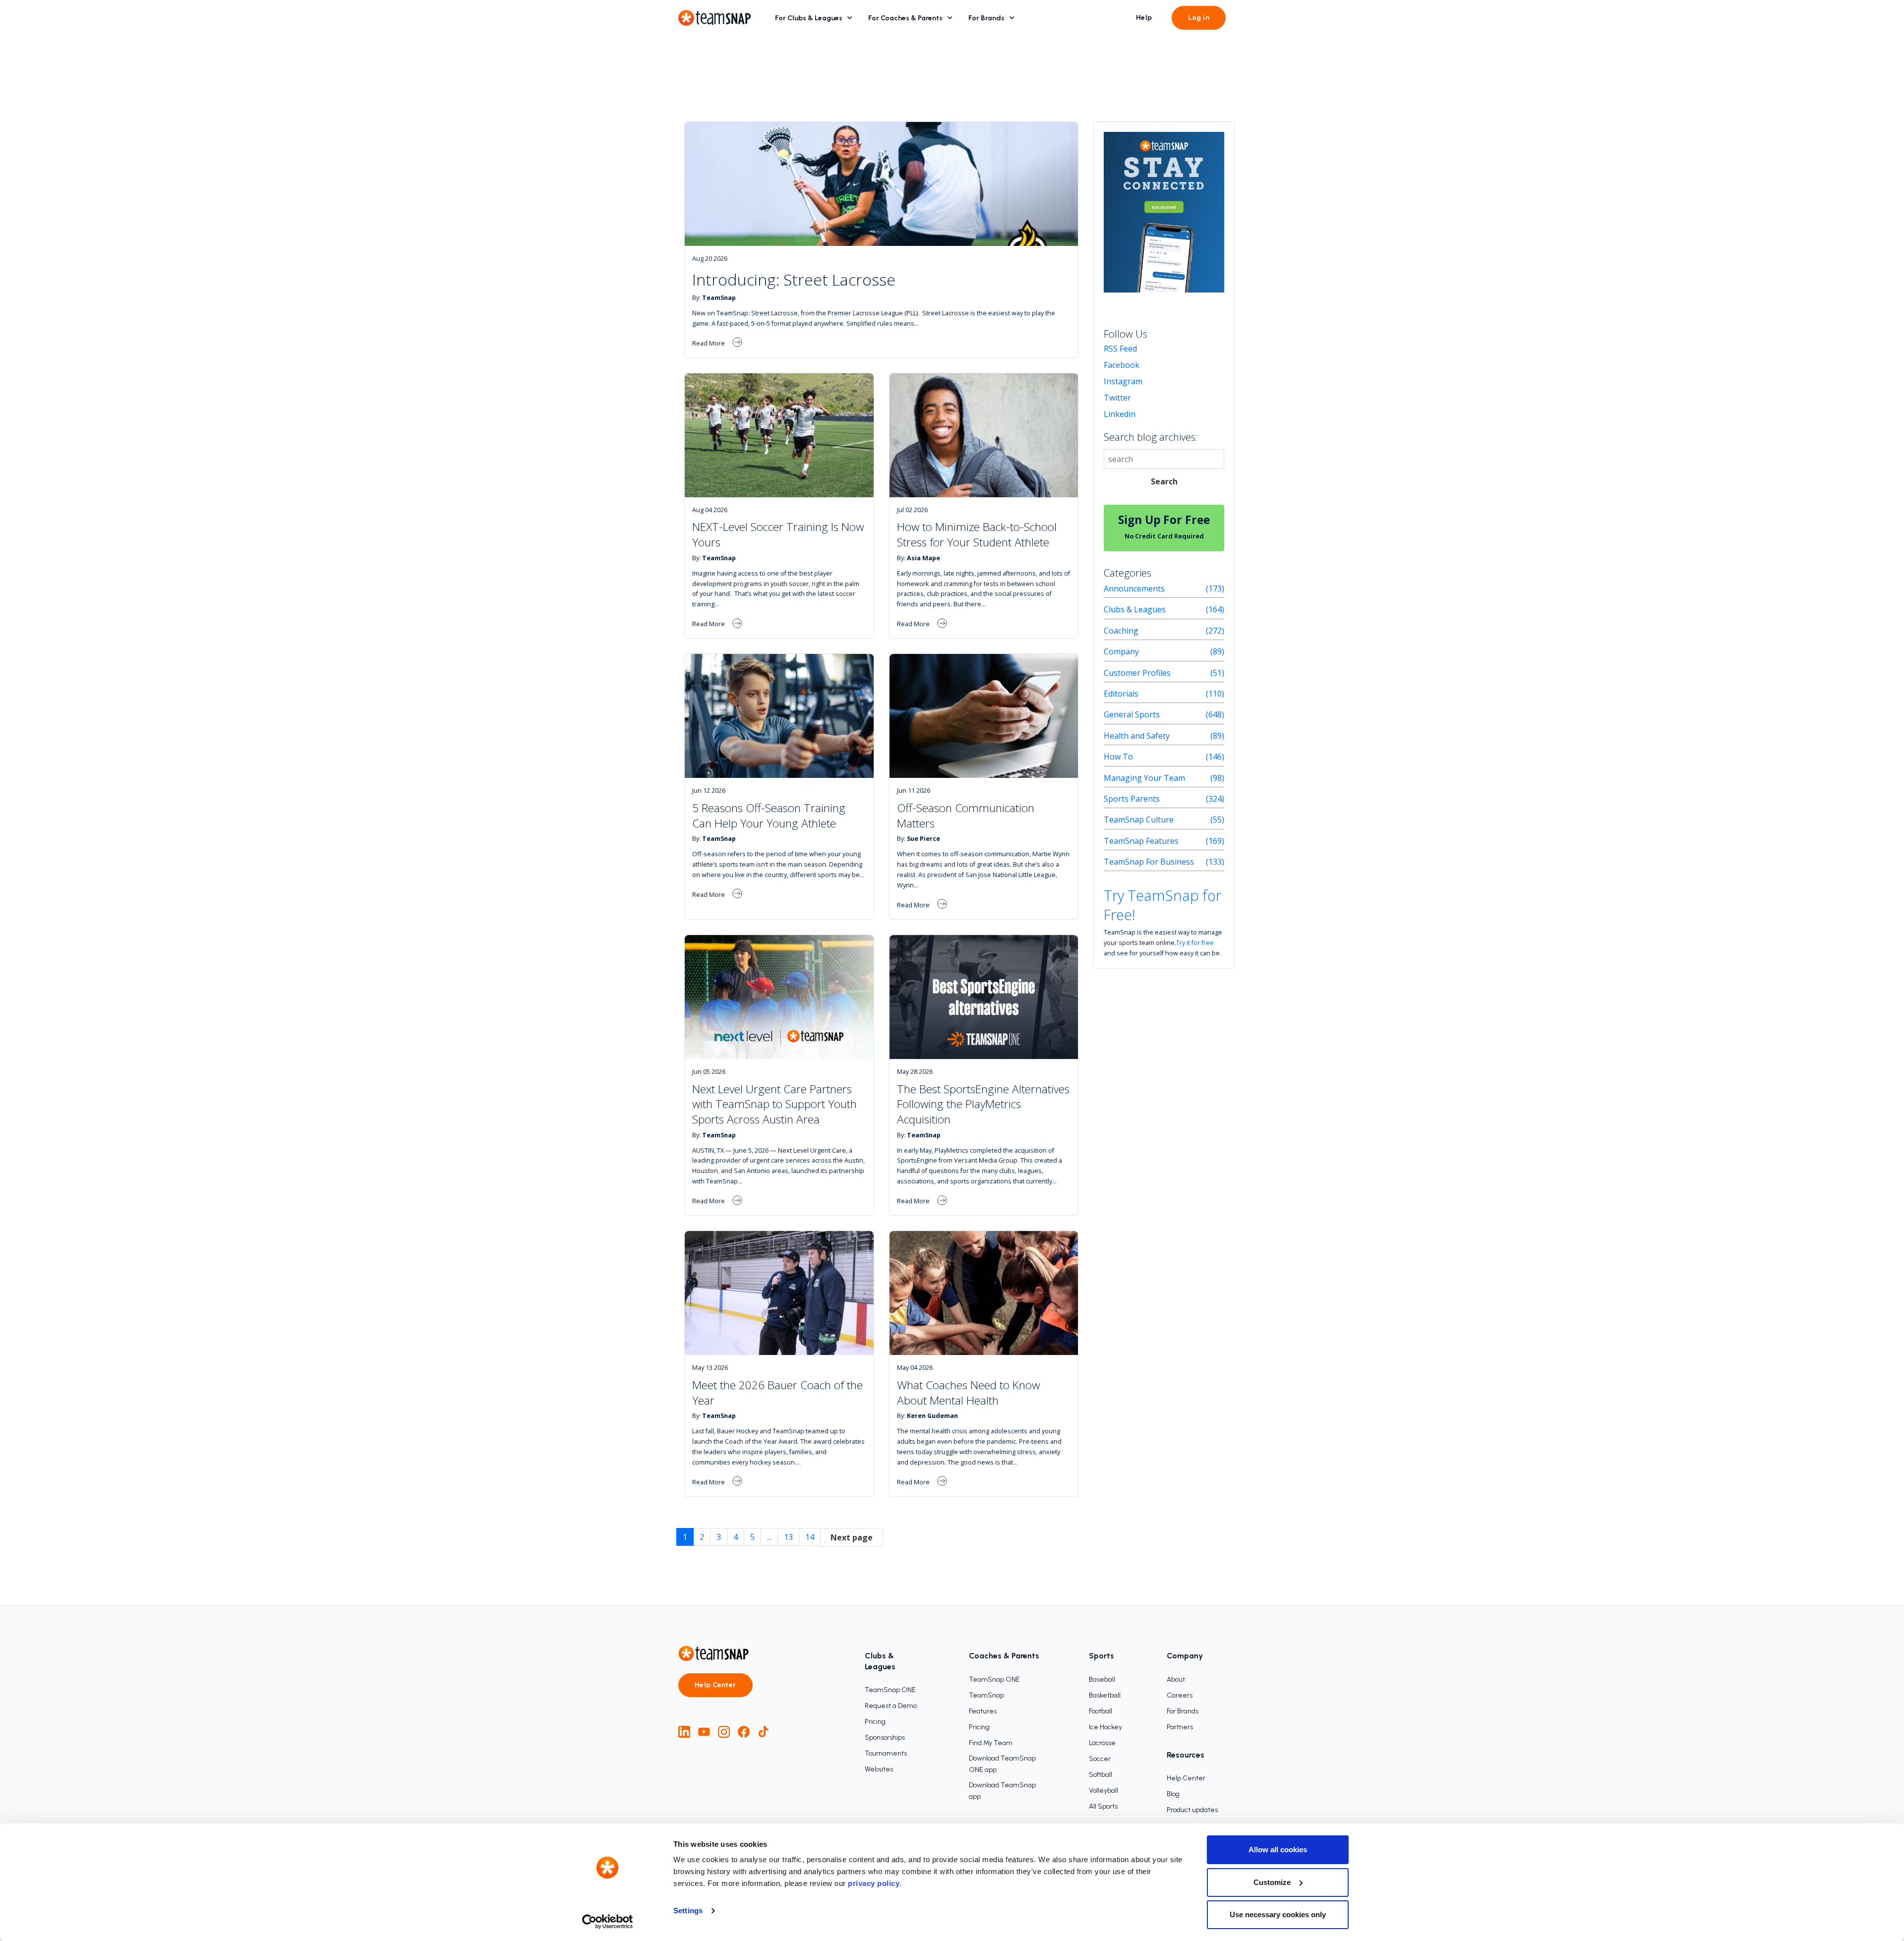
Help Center (715, 1685)
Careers (1180, 1695)
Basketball (1105, 1695)
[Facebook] (744, 1732)
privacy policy (874, 1883)
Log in (1199, 18)
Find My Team (991, 1743)
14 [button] (810, 1537)
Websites (879, 1769)
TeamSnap (986, 1695)
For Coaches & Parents (905, 18)
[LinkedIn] (684, 1732)
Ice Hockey (1105, 1727)
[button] (852, 1538)
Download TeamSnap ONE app (1002, 1764)
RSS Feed (1120, 349)
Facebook (1122, 365)
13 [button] (788, 1537)
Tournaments (886, 1753)
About (1176, 1679)
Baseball (1102, 1679)
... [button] (769, 1537)
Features (983, 1711)
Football (1101, 1711)
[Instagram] (724, 1732)
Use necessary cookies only (1278, 1914)
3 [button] (719, 1537)
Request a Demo (891, 1706)
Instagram (1123, 381)
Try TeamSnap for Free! (1162, 905)
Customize (1272, 1882)
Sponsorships (885, 1737)
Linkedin (1120, 414)
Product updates (1192, 1810)
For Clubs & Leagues (809, 18)
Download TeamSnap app (1002, 1791)
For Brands (986, 18)
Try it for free (1195, 942)
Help (1144, 18)
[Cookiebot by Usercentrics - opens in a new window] (608, 1922)
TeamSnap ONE (890, 1690)
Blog (1173, 1794)
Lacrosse (1102, 1743)
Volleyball (1103, 1791)
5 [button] (752, 1537)
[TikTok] (764, 1732)
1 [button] (685, 1537)
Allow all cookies (1278, 1850)
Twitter (1117, 398)
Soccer (1100, 1759)
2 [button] (702, 1537)
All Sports (1103, 1806)
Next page (852, 1537)
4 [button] (736, 1537)
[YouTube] (704, 1732)
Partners (1180, 1727)
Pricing (875, 1722)
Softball (1101, 1775)
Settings (688, 1911)
